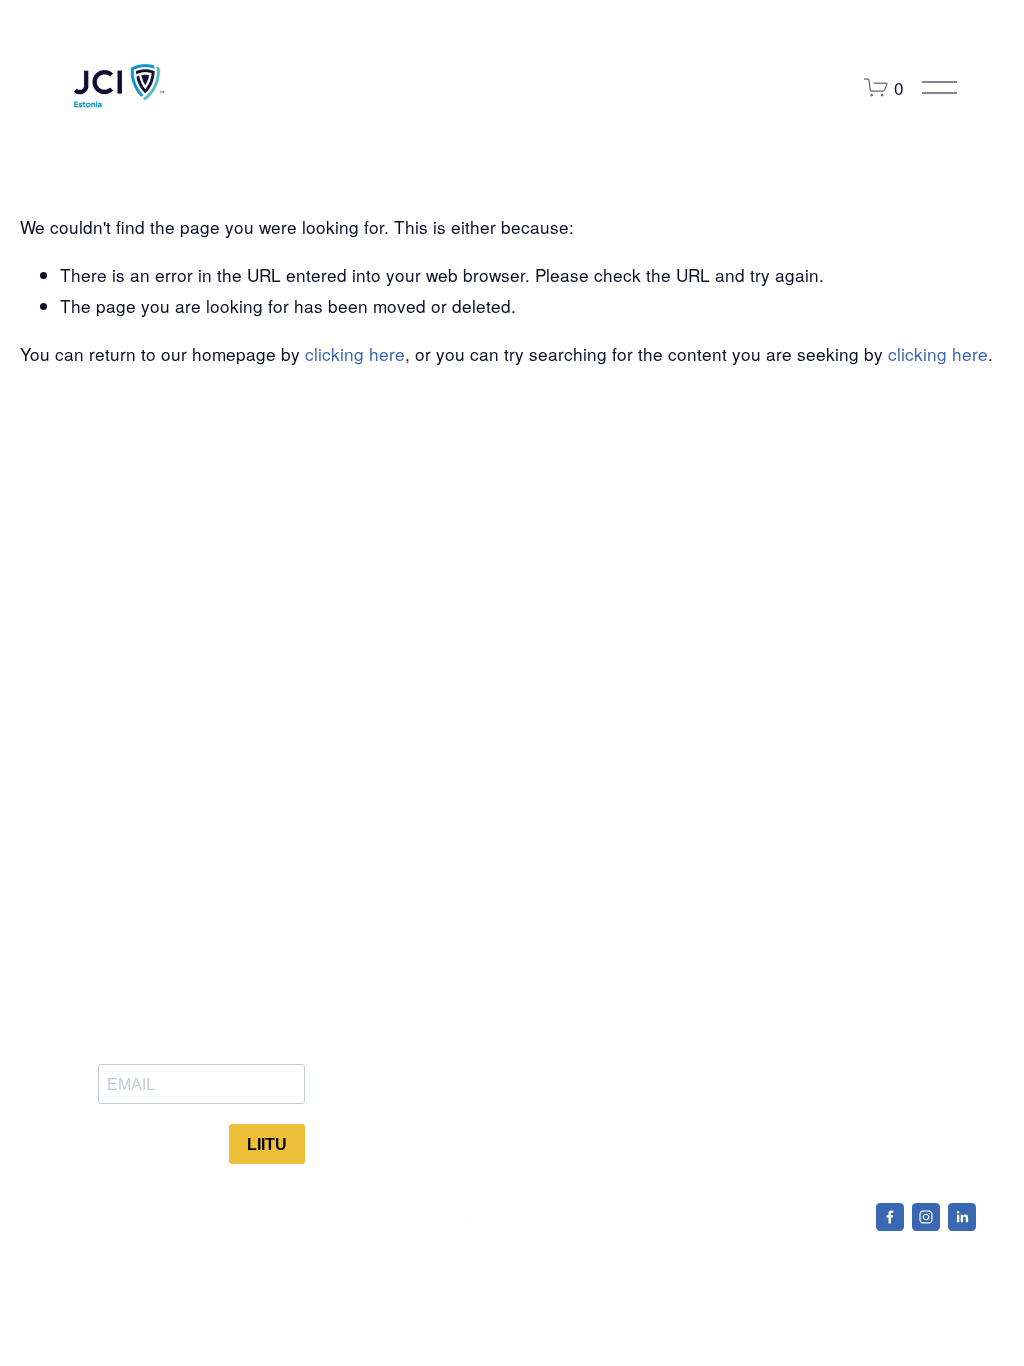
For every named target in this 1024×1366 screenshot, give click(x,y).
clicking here (355, 353)
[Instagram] (926, 1217)
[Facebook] (890, 1217)
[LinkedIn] (962, 1217)
